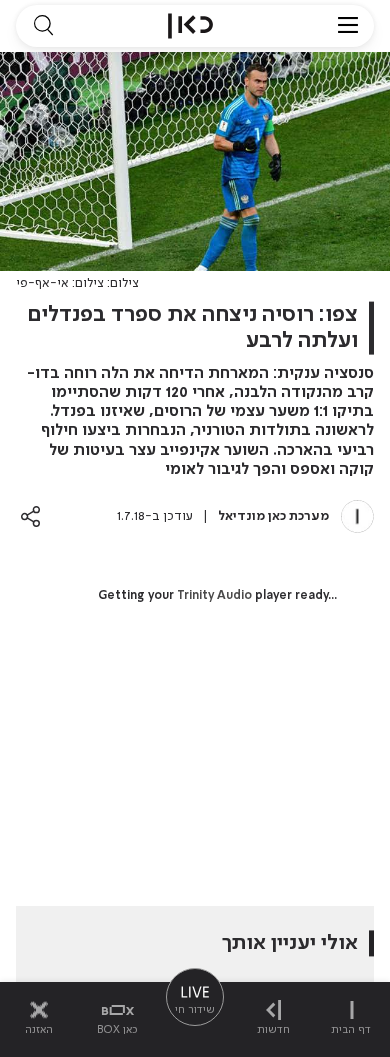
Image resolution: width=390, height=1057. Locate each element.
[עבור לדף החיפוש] (43, 26)
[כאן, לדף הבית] (190, 26)
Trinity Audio (214, 596)
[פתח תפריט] (348, 26)
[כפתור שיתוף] (30, 516)
